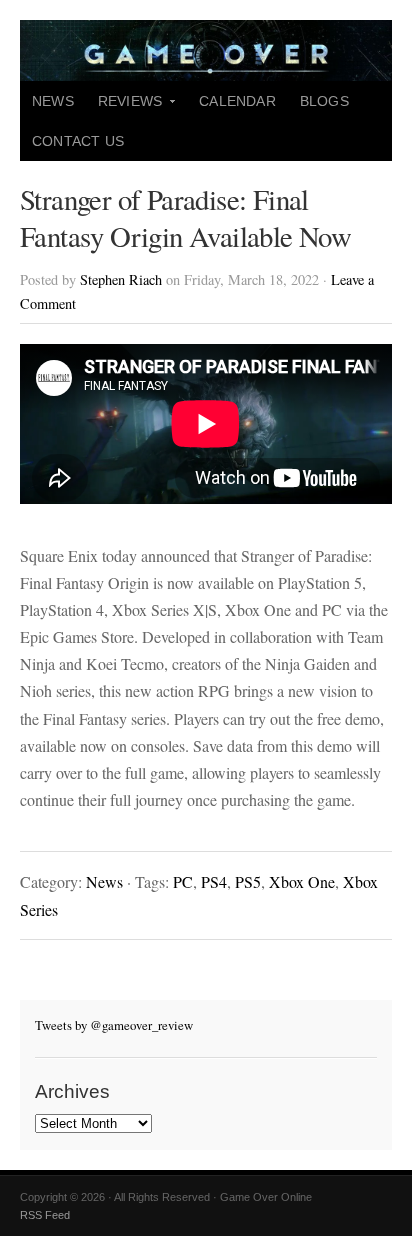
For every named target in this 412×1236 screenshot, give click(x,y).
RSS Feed (45, 1215)
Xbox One (302, 881)
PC (183, 881)
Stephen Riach (121, 279)
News (53, 101)
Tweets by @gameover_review (114, 1025)
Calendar (237, 101)
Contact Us (78, 141)
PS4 (214, 881)
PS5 (248, 881)
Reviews (124, 107)
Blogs (324, 101)
